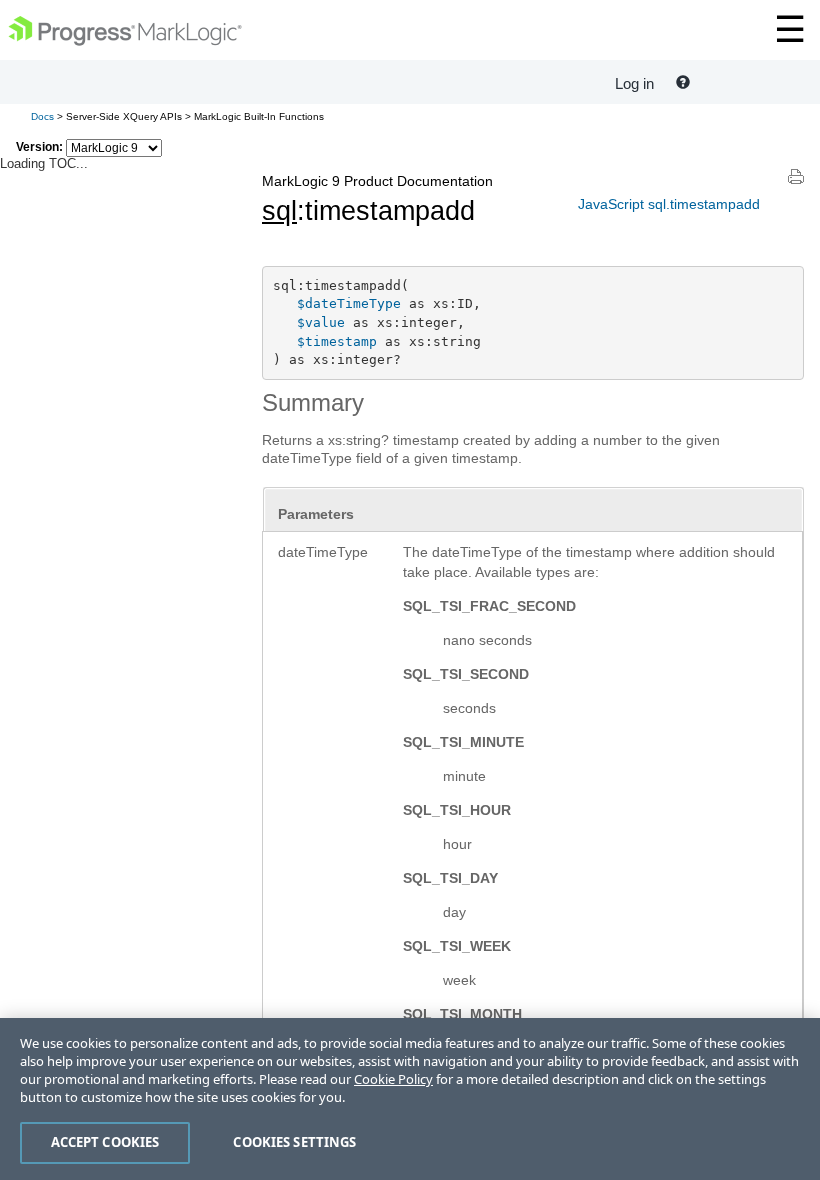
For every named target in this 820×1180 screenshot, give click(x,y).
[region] (410, 1099)
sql (279, 211)
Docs (42, 116)
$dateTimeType (349, 303)
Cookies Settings (294, 1142)
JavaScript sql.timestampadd (669, 204)
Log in (634, 83)
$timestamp (337, 341)
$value (321, 322)
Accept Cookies (105, 1142)
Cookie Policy (393, 1079)
